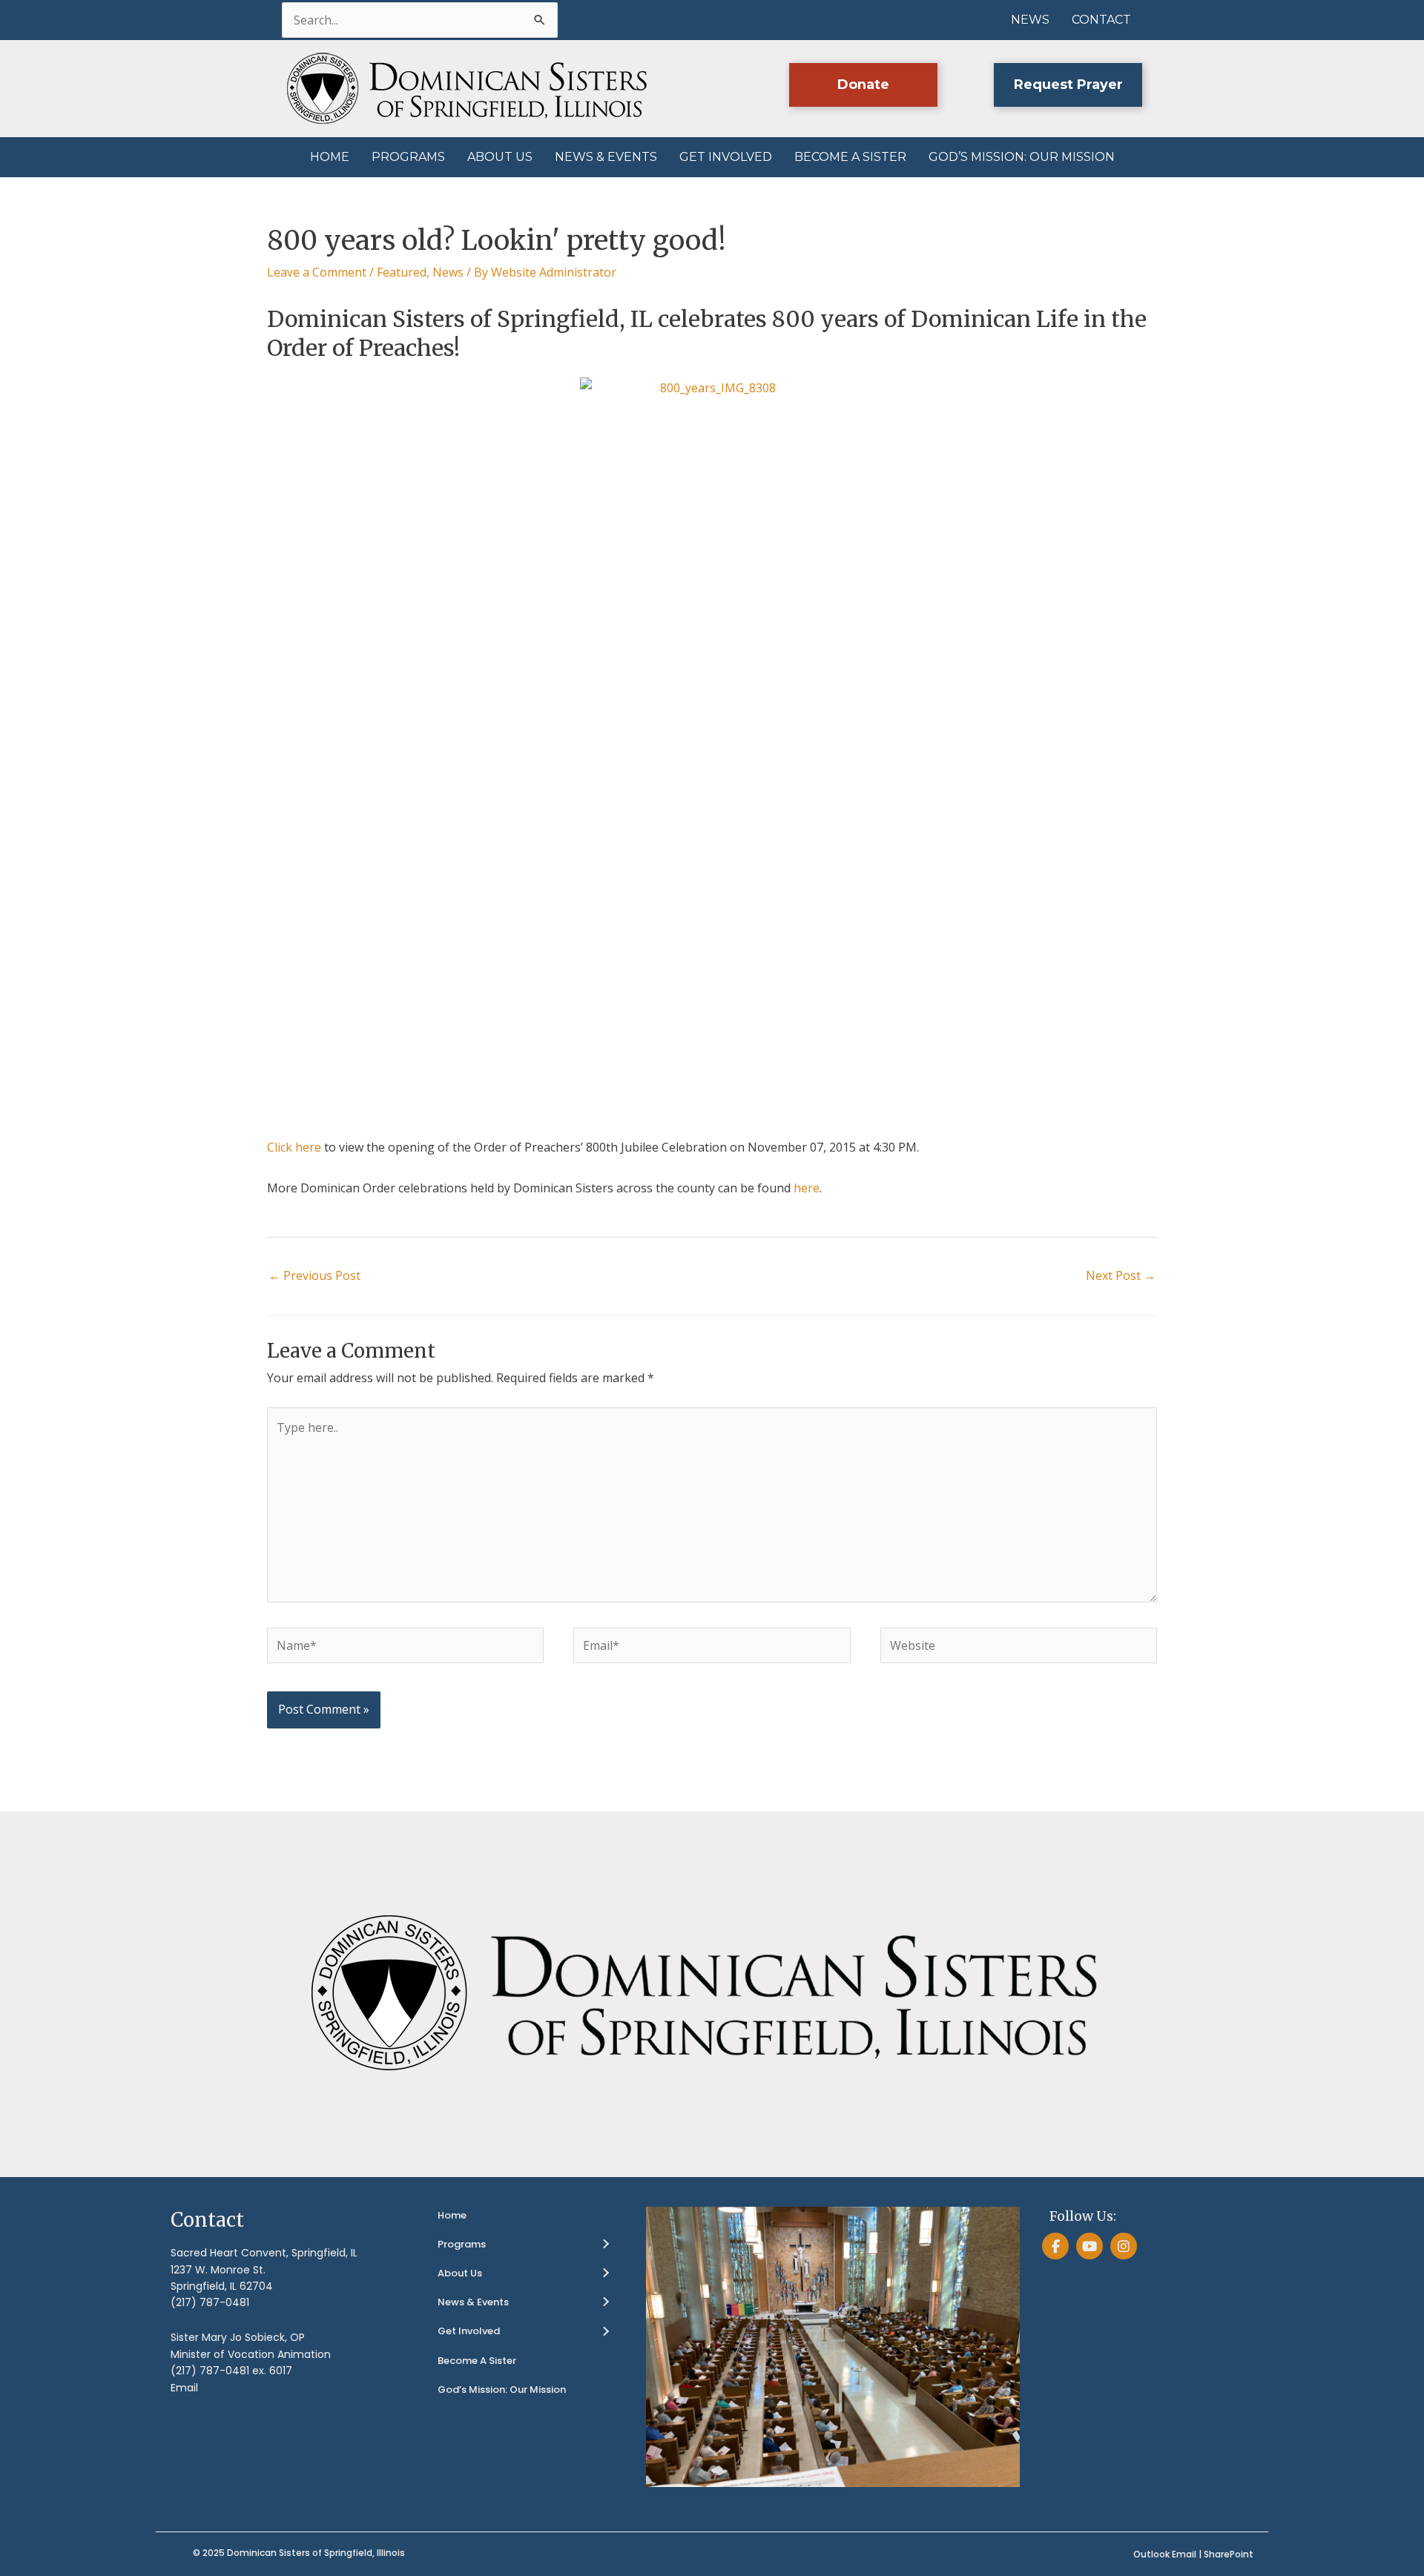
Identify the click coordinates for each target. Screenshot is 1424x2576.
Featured (402, 272)
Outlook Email (1165, 2554)
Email (184, 2388)
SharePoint (1229, 2554)
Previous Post (314, 1275)
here (807, 1188)
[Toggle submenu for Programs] (605, 2245)
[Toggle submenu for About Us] (605, 2273)
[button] (863, 85)
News (448, 272)
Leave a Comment (317, 272)
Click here (294, 1147)
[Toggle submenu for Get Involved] (605, 2332)
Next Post (1121, 1275)
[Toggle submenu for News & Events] (605, 2302)
